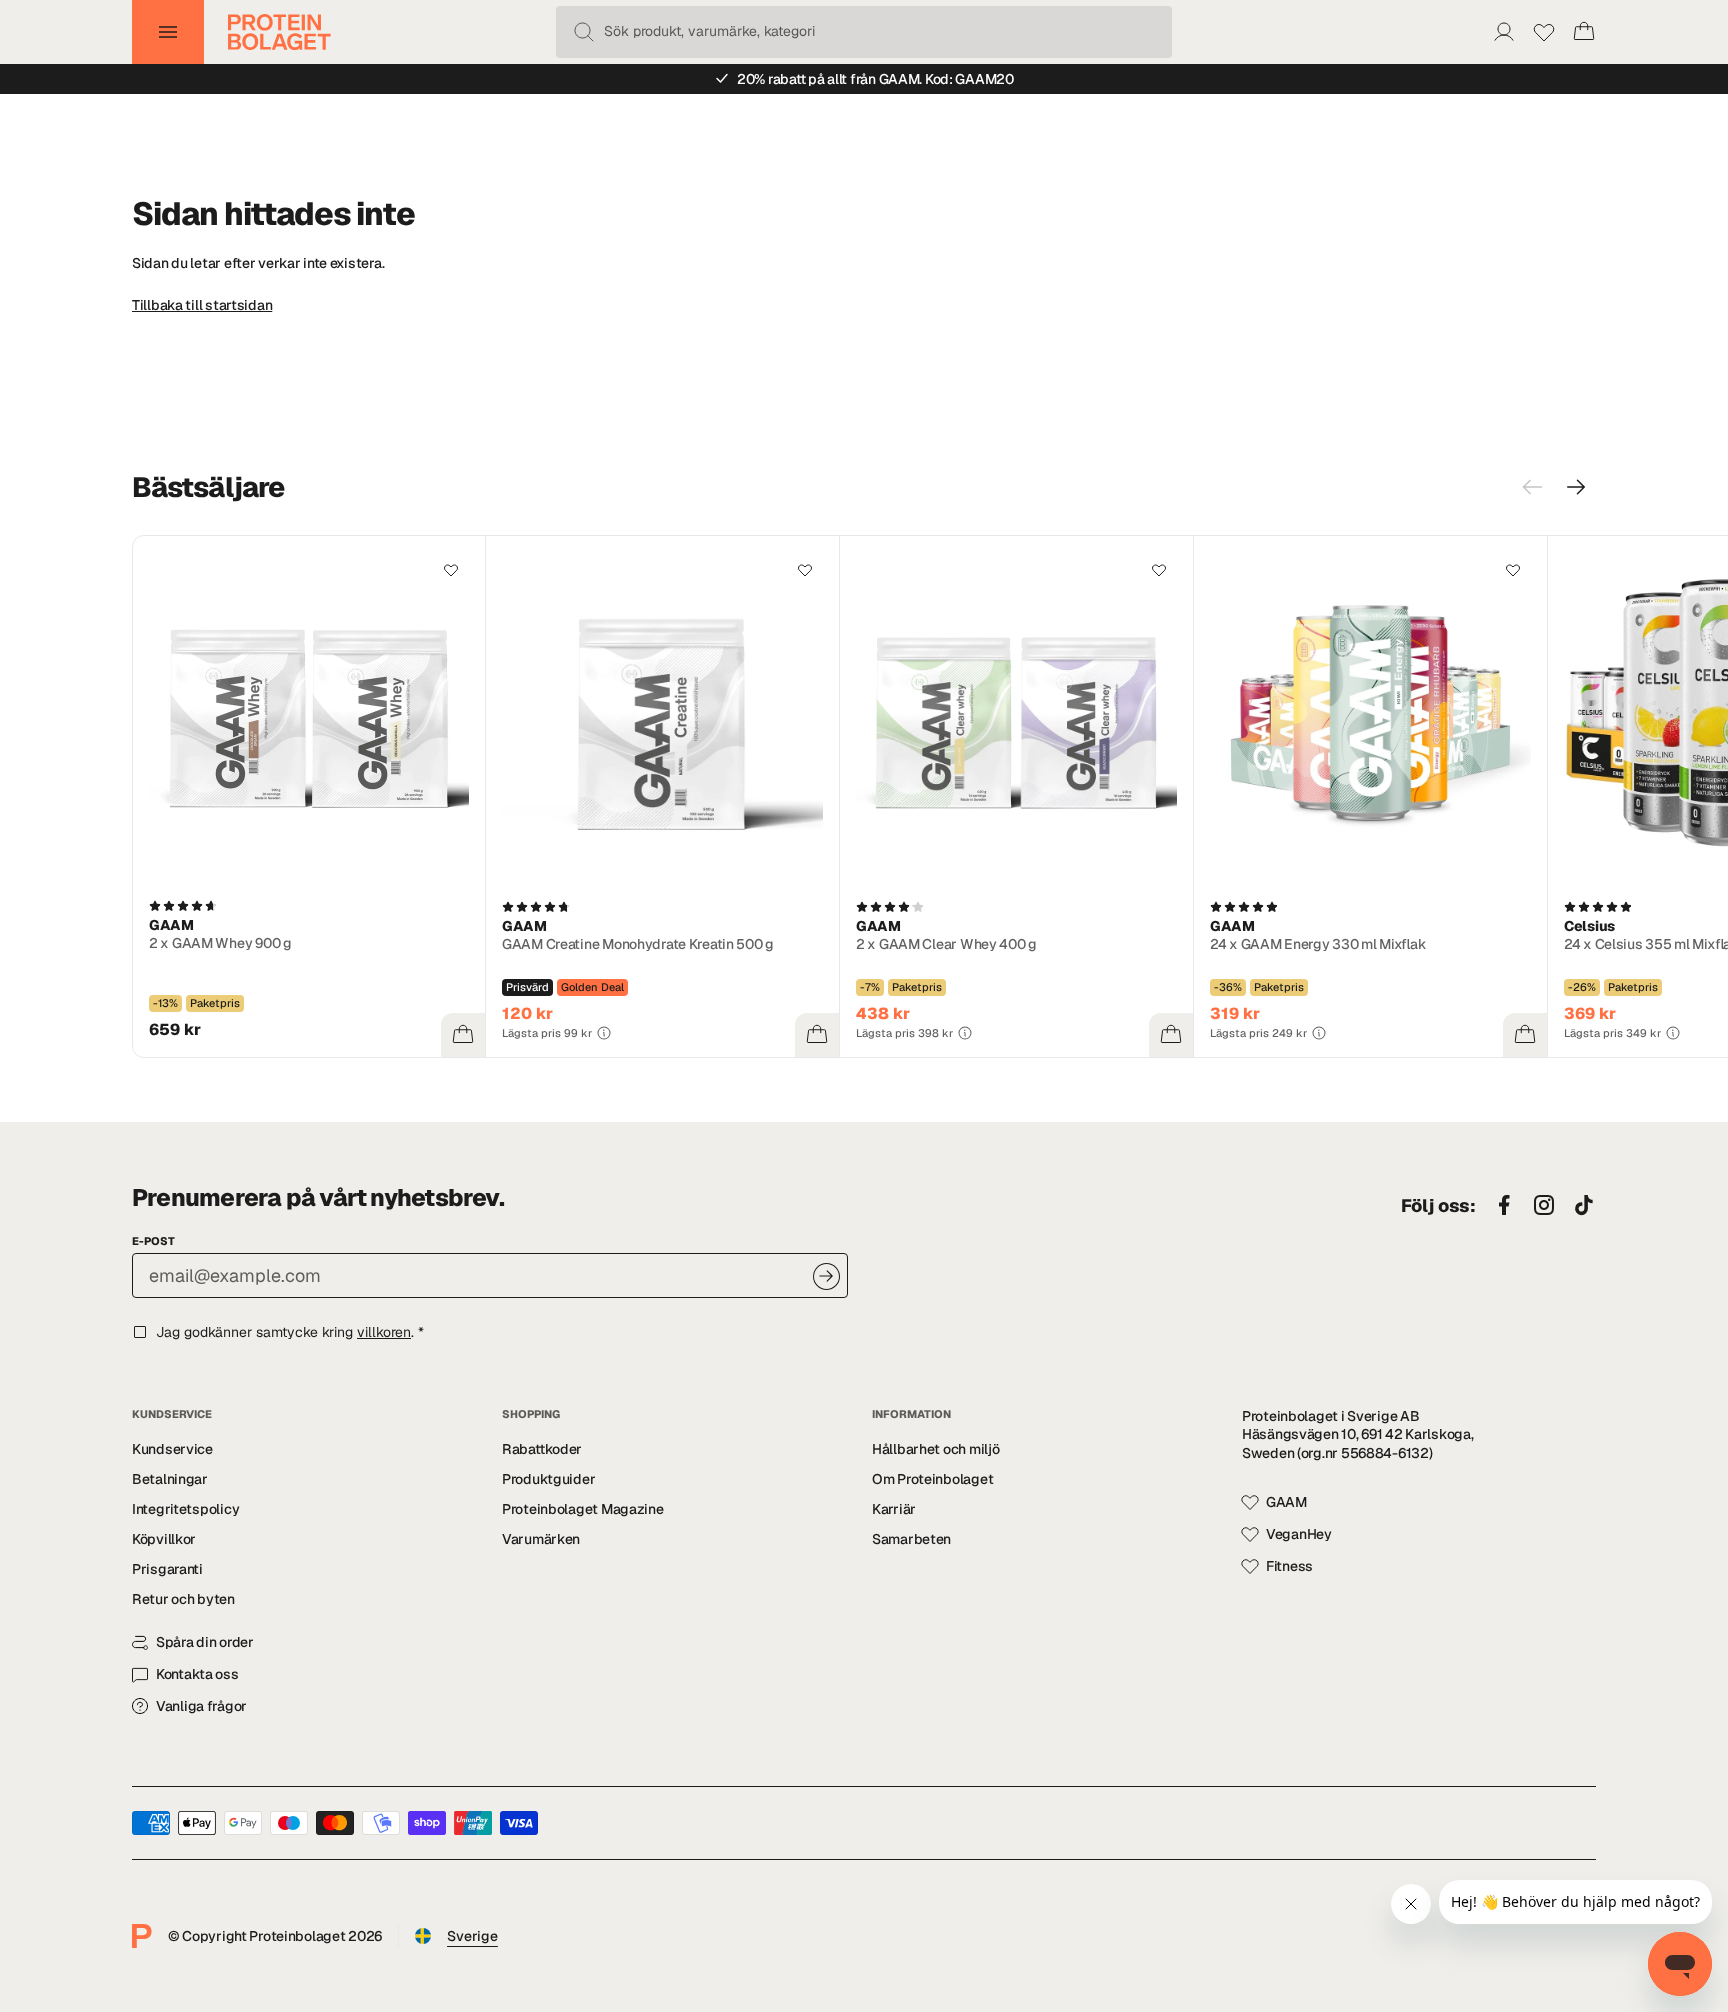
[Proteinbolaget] (279, 32)
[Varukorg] (1584, 32)
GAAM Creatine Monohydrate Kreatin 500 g (638, 944)
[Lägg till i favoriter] (451, 570)
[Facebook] (1504, 1206)
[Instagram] (1544, 1206)
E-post (153, 1241)
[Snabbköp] (463, 1035)
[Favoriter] (1544, 32)
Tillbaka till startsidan (202, 305)
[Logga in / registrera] (1504, 32)
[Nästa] (1576, 487)
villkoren (384, 1332)
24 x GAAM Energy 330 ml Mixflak (1318, 944)
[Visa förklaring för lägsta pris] (604, 1033)
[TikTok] (1584, 1206)
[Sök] (584, 32)
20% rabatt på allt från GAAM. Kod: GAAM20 (875, 79)
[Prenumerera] (826, 1276)
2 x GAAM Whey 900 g (220, 943)
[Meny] (168, 32)
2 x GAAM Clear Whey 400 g (946, 944)
